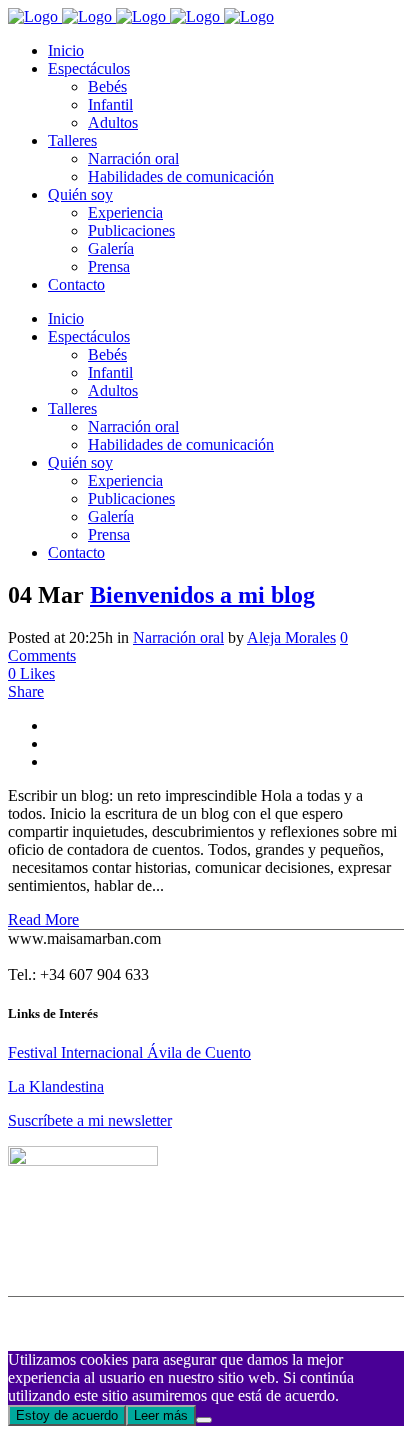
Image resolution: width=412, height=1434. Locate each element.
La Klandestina (56, 1086)
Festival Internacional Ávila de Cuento (129, 1052)
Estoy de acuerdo (67, 1415)
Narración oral (178, 637)
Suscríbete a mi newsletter (90, 1120)
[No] (204, 1420)
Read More (43, 919)
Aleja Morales (291, 637)
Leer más (161, 1415)
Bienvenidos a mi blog (202, 595)
